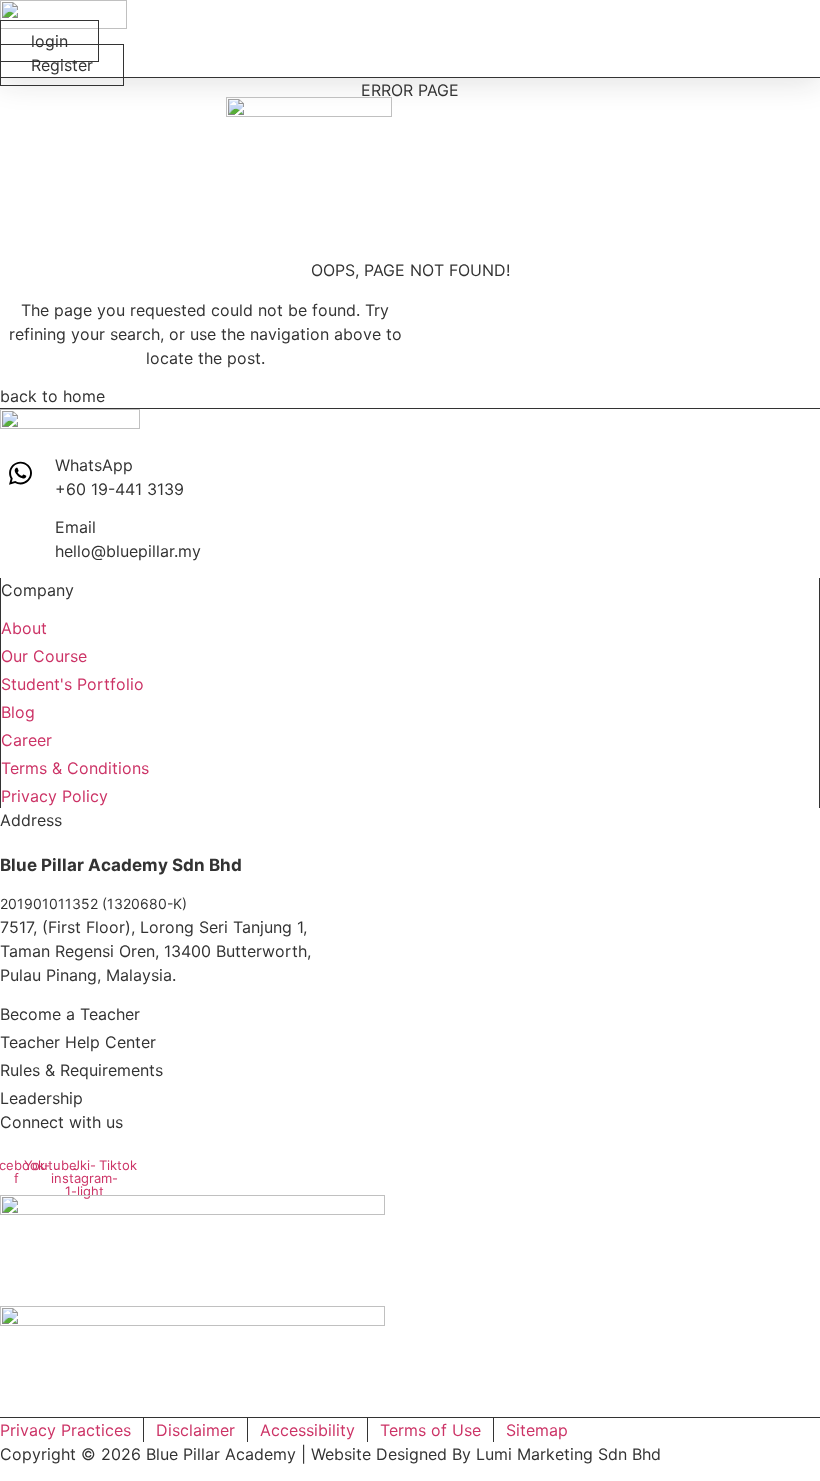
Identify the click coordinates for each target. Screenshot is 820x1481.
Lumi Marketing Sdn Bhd (568, 1454)
